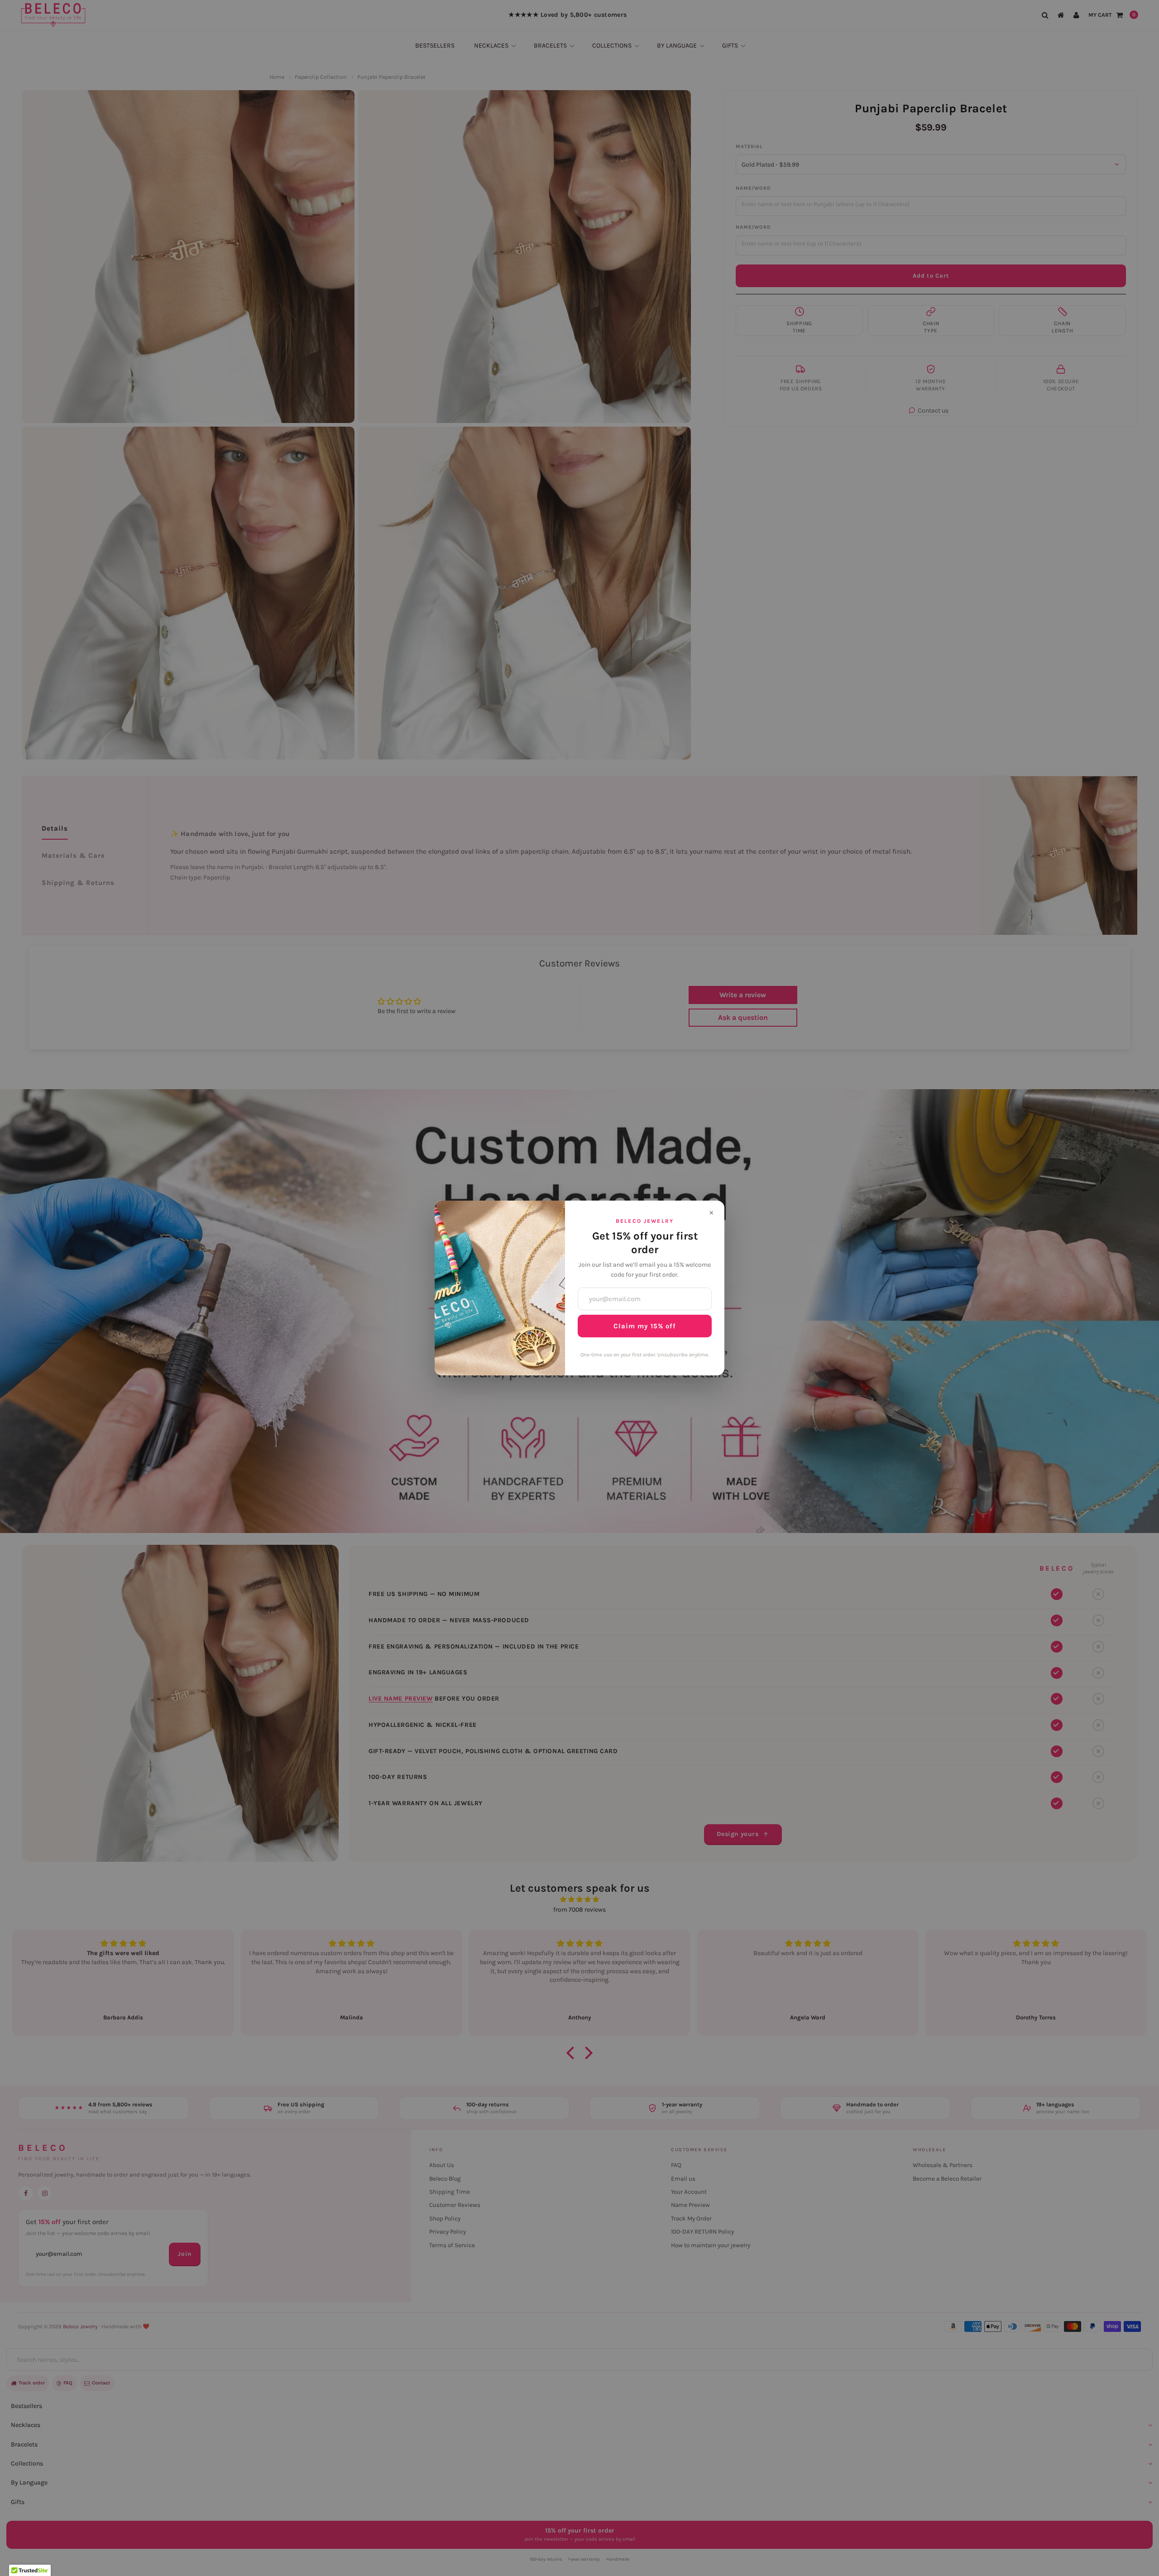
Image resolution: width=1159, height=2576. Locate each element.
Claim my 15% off (645, 1326)
